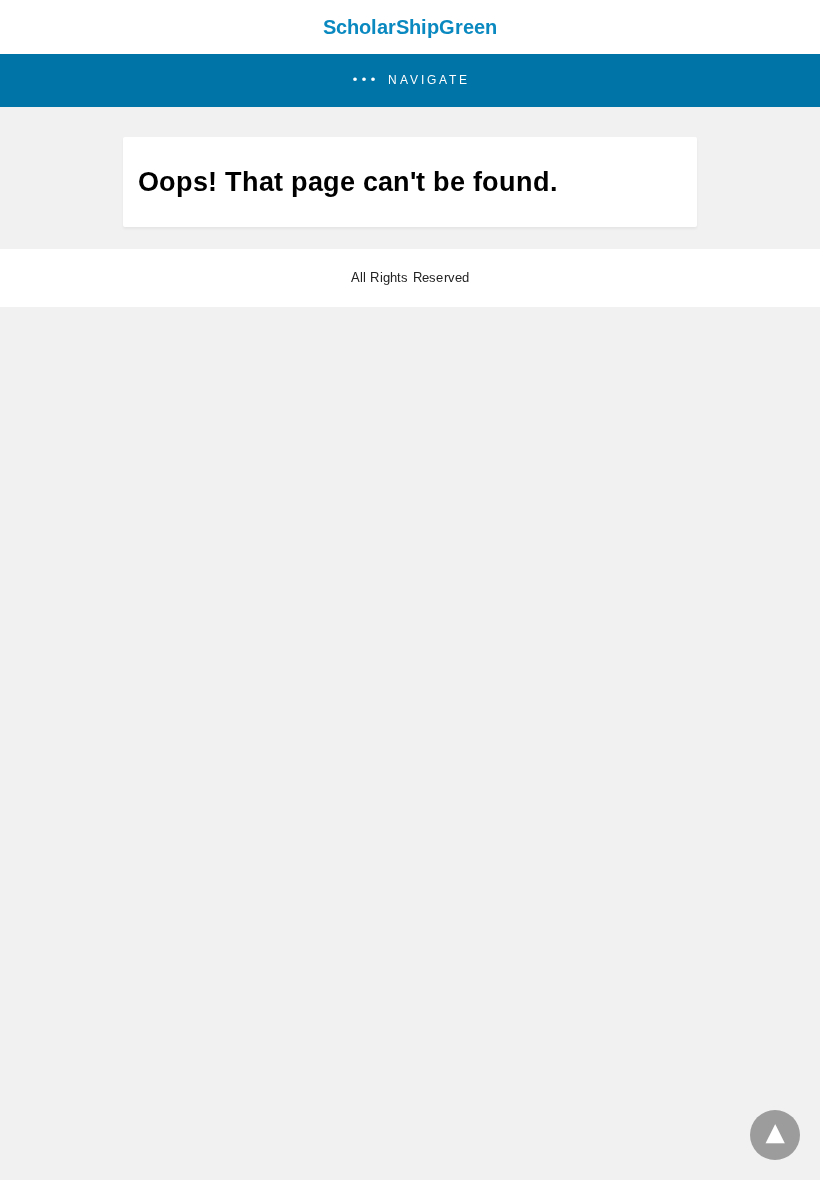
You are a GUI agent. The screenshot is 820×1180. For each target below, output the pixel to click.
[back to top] (775, 1135)
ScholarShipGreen (410, 27)
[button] (410, 80)
